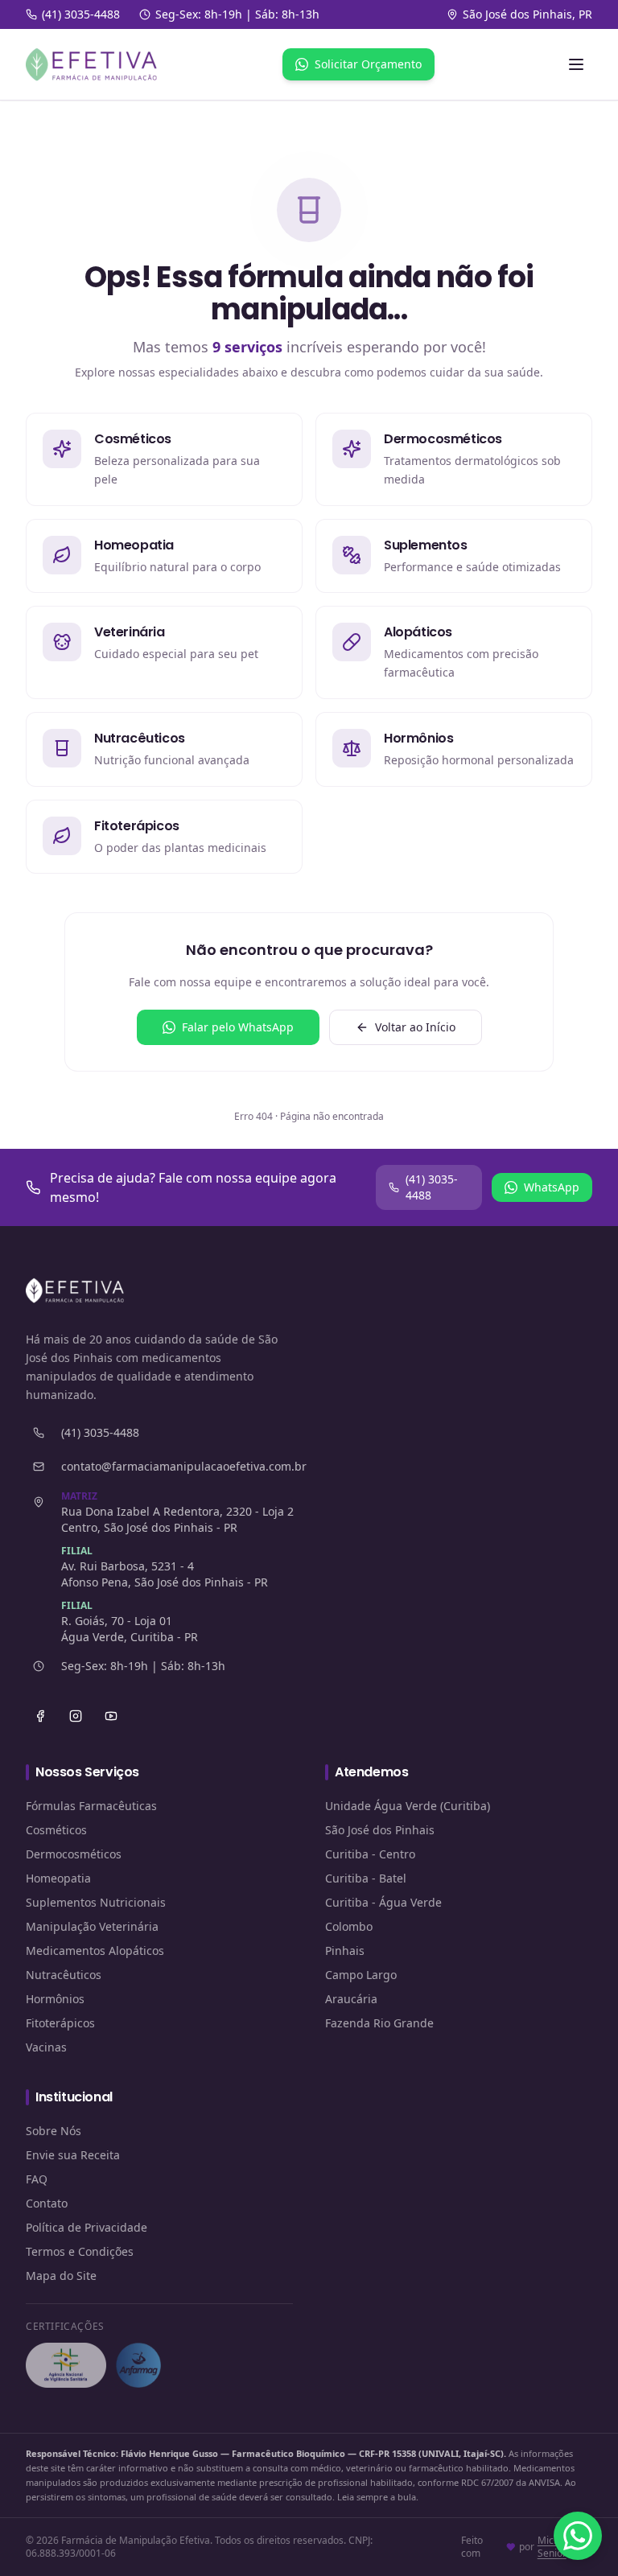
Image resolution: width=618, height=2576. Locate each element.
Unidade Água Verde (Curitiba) (408, 1806)
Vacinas (46, 2047)
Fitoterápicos (60, 2023)
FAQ (37, 2179)
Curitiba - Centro (370, 1854)
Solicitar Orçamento (368, 64)
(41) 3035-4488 (432, 1187)
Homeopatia (58, 1878)
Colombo (349, 1926)
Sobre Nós (54, 2131)
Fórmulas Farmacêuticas (91, 1806)
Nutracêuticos (64, 1975)
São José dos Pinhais (380, 1830)
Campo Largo (361, 1975)
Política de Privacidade (87, 2227)
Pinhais (345, 1951)
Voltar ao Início (415, 1027)
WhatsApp (552, 1187)
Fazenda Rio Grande (379, 2023)
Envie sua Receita (73, 2155)
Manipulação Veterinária (92, 1926)
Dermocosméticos (74, 1854)
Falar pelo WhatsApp (238, 1027)
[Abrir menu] (576, 64)
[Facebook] (40, 1716)
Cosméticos (56, 1830)
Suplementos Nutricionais (96, 1902)
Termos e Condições (80, 2251)
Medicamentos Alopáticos (95, 1951)
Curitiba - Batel (366, 1878)
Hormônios (55, 1999)
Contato (47, 2203)
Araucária (351, 1999)
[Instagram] (76, 1716)
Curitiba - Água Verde (383, 1902)
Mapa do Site (61, 2276)
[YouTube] (111, 1716)
